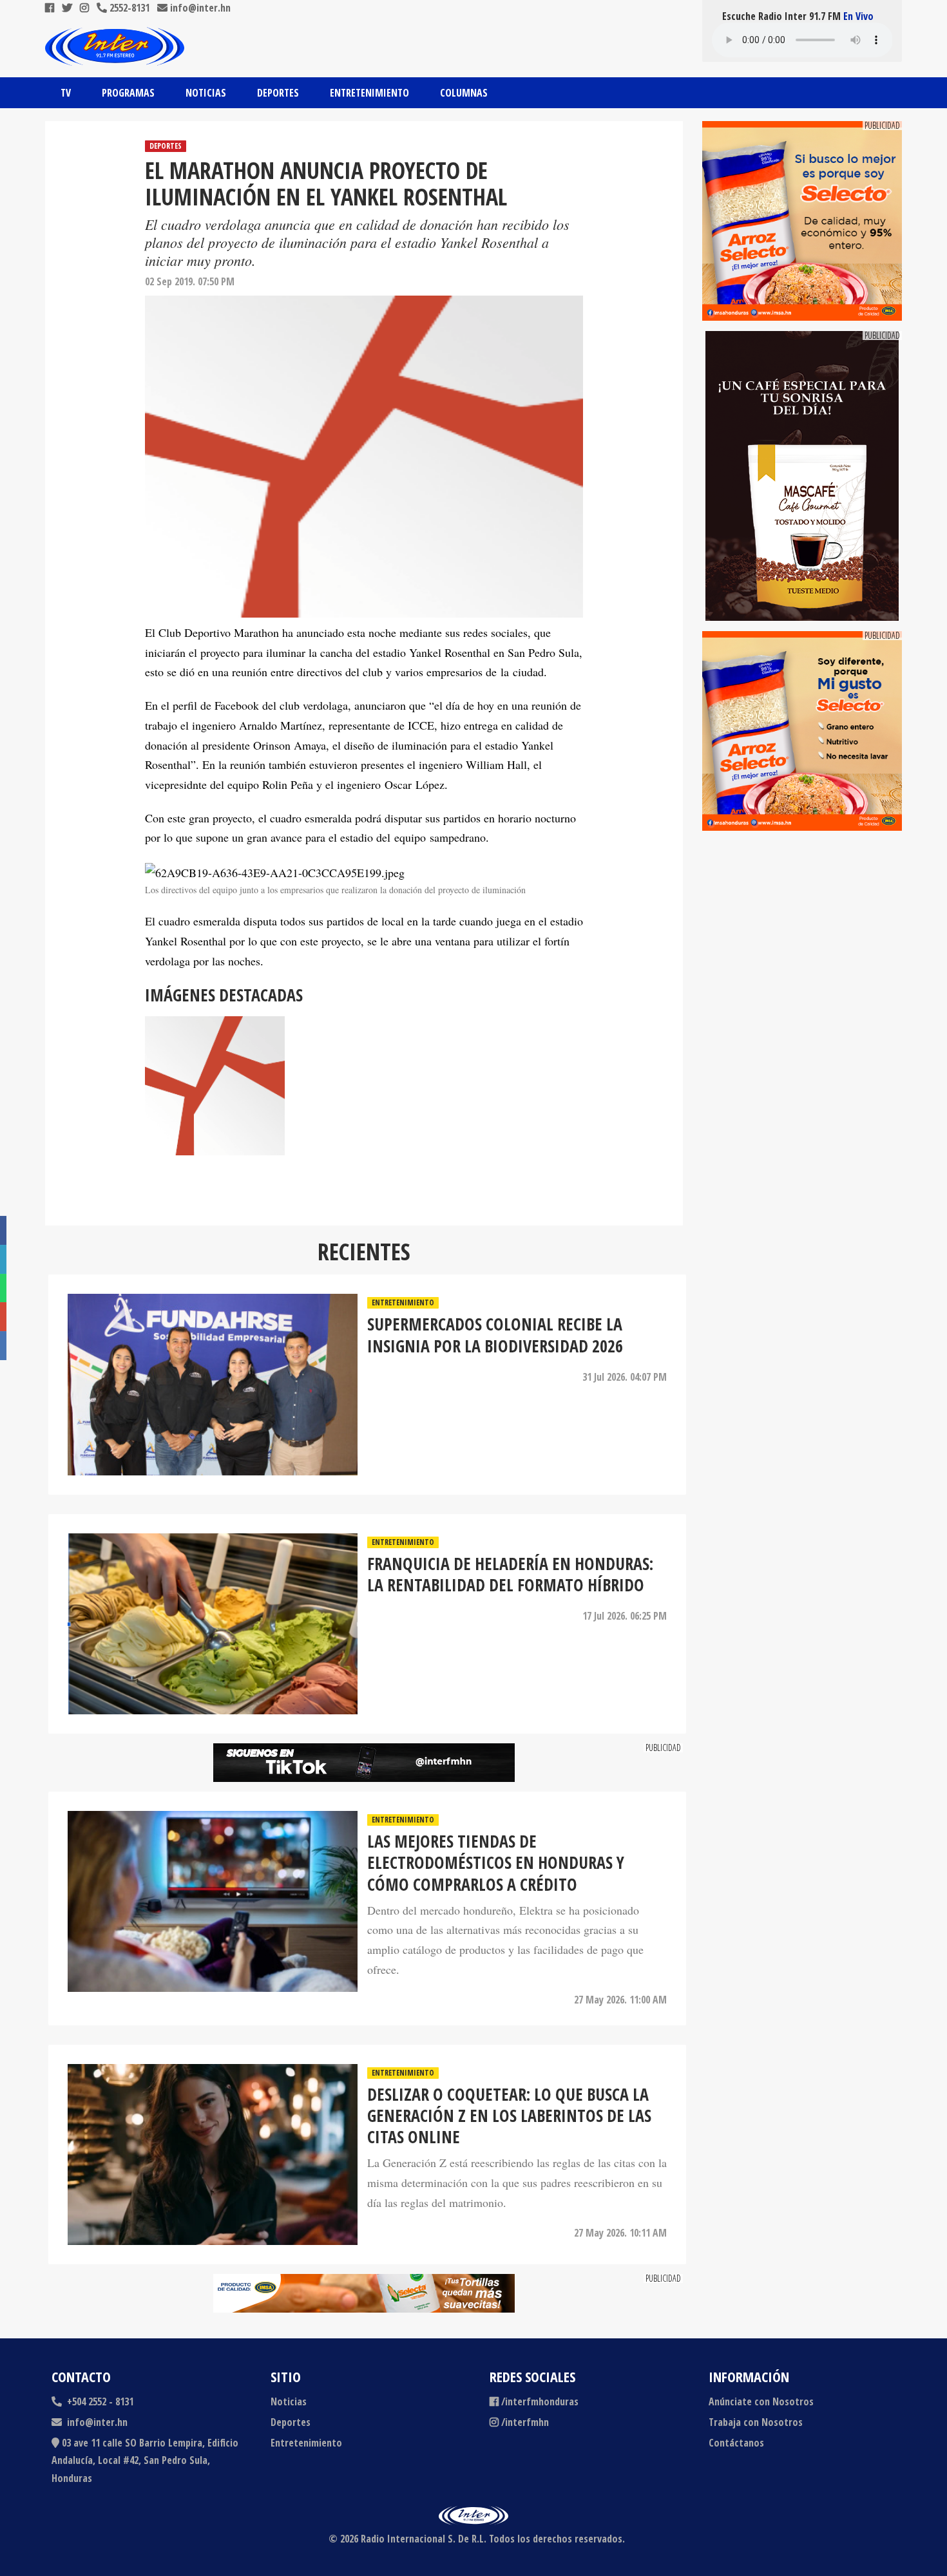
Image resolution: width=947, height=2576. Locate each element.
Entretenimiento (369, 93)
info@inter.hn (200, 8)
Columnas (464, 93)
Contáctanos (736, 2443)
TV (66, 93)
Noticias (206, 93)
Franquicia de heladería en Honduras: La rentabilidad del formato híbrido (510, 1575)
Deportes (278, 93)
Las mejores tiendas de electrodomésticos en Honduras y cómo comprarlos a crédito (496, 1863)
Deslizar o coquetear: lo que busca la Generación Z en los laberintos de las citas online (509, 2116)
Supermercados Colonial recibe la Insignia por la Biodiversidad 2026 (495, 1335)
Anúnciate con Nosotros (761, 2401)
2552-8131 (128, 8)
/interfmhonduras (540, 2401)
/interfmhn (525, 2422)
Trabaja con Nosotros (756, 2422)
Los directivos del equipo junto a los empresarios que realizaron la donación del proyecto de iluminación (335, 890)
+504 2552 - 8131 (99, 2401)
